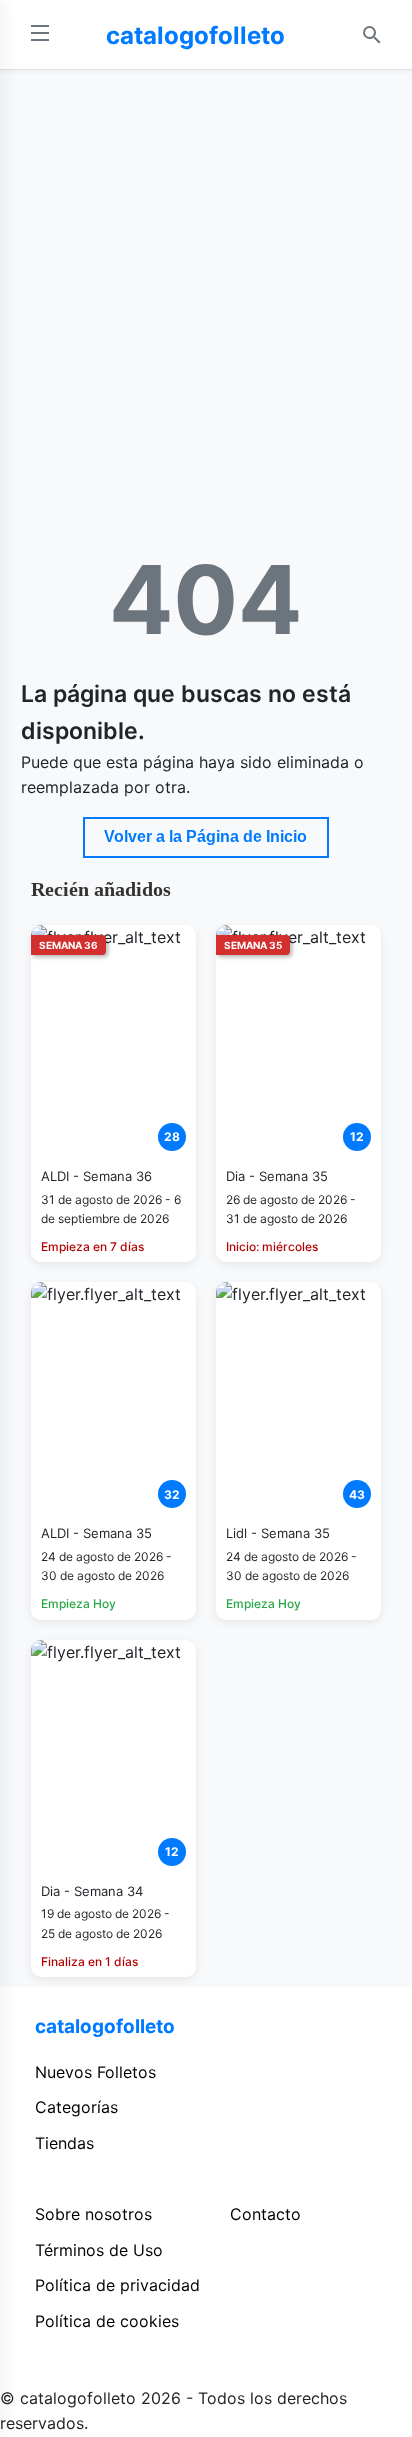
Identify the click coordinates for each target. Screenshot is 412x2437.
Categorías (76, 2107)
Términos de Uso (99, 2250)
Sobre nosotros (93, 2214)
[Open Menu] (40, 34)
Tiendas (64, 2143)
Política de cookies (107, 2321)
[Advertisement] (206, 286)
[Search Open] (372, 35)
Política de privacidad (117, 2285)
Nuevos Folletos (95, 2072)
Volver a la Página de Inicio (205, 836)
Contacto (265, 2214)
